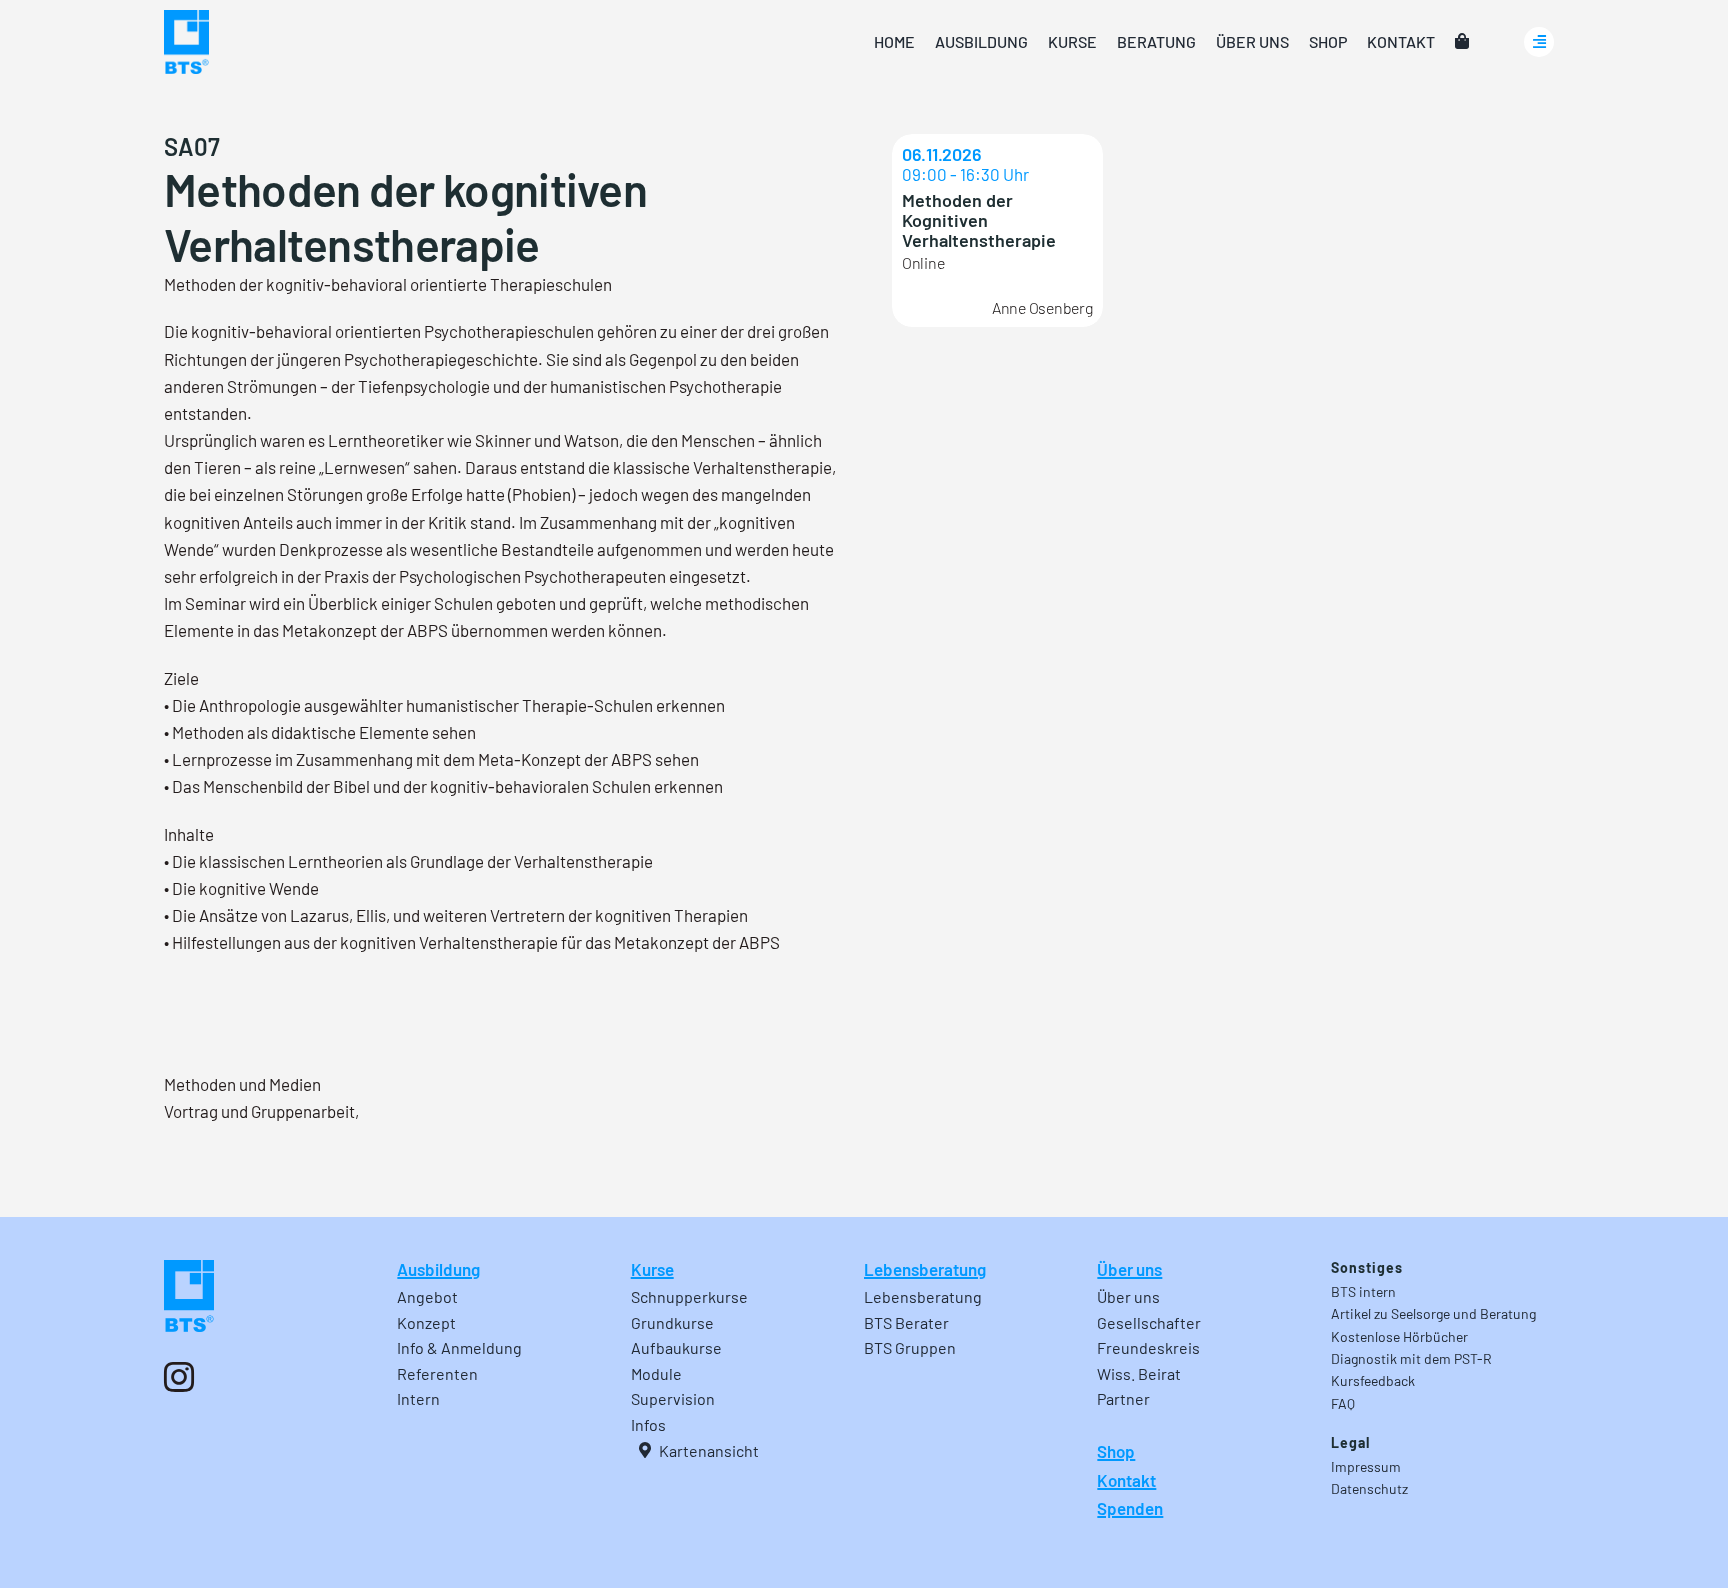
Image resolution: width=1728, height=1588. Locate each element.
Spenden (1130, 1508)
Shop (1116, 1451)
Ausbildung (438, 1269)
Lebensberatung (925, 1269)
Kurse (652, 1269)
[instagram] (179, 1377)
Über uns (1129, 1269)
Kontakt (1126, 1480)
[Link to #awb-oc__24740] (1539, 42)
